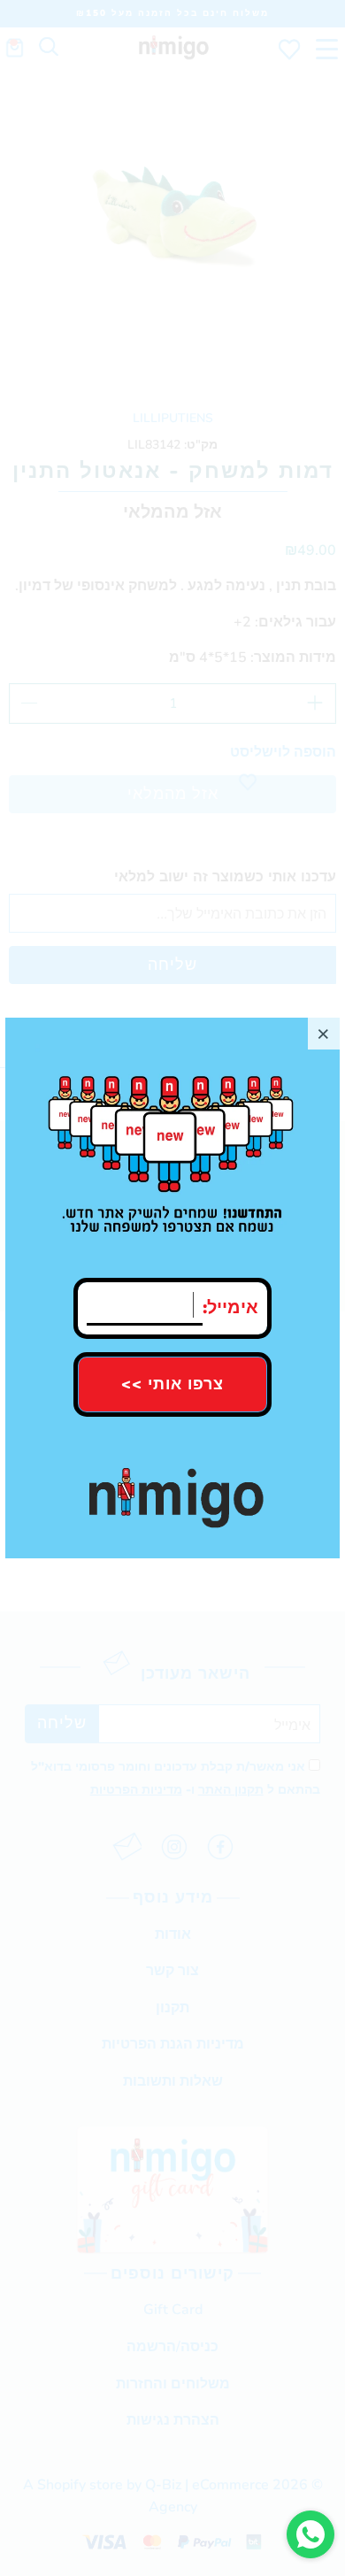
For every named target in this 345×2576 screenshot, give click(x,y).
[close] (324, 1034)
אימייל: (230, 1303)
